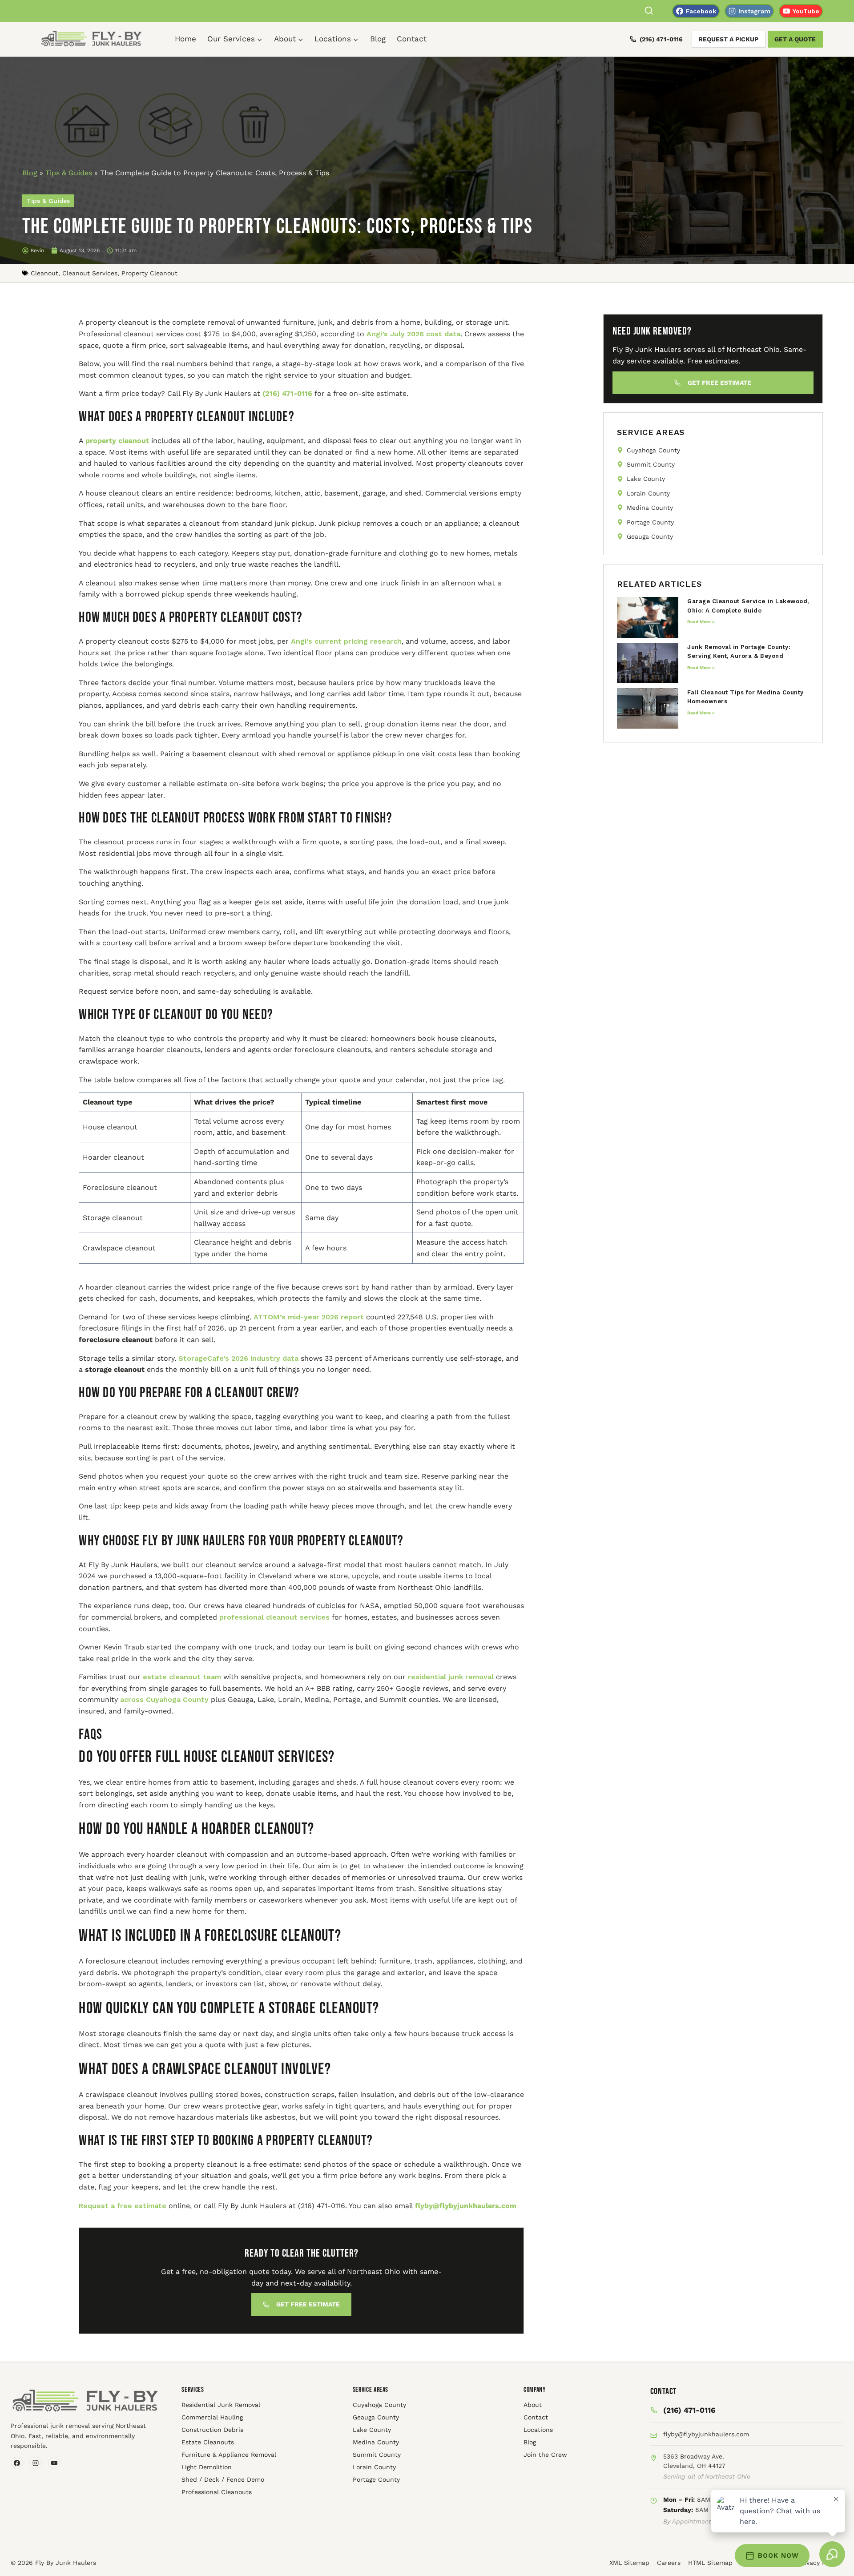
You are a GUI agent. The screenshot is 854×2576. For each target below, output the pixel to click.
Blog (378, 39)
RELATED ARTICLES (659, 584)
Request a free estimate (123, 2206)
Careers (669, 2563)
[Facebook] (17, 2463)
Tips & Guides (69, 173)
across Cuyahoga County (163, 1699)
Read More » (701, 622)
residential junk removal (450, 1677)
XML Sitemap (629, 2563)
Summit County (377, 2455)
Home (185, 39)
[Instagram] (36, 2463)
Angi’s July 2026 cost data (412, 334)
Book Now (778, 2556)
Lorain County (374, 2467)
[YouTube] (54, 2463)
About (533, 2405)
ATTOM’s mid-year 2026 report (308, 1317)
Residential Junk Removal (221, 2405)
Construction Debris (212, 2430)
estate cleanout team (181, 1677)
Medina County (376, 2442)
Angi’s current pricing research (345, 641)
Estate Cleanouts (208, 2442)
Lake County (372, 2430)
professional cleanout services (273, 1617)
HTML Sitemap (710, 2563)
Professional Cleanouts (217, 2492)
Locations (538, 2430)
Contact (412, 39)
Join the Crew (545, 2455)
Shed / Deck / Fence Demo (223, 2479)
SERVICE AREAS (651, 432)
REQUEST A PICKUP (728, 39)
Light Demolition (207, 2467)
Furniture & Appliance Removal (229, 2455)
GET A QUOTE (795, 39)
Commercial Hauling (212, 2417)
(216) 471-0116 (661, 39)
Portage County (376, 2479)
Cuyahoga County (379, 2405)
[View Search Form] (649, 11)
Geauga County (376, 2417)
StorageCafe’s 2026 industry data (237, 1358)
